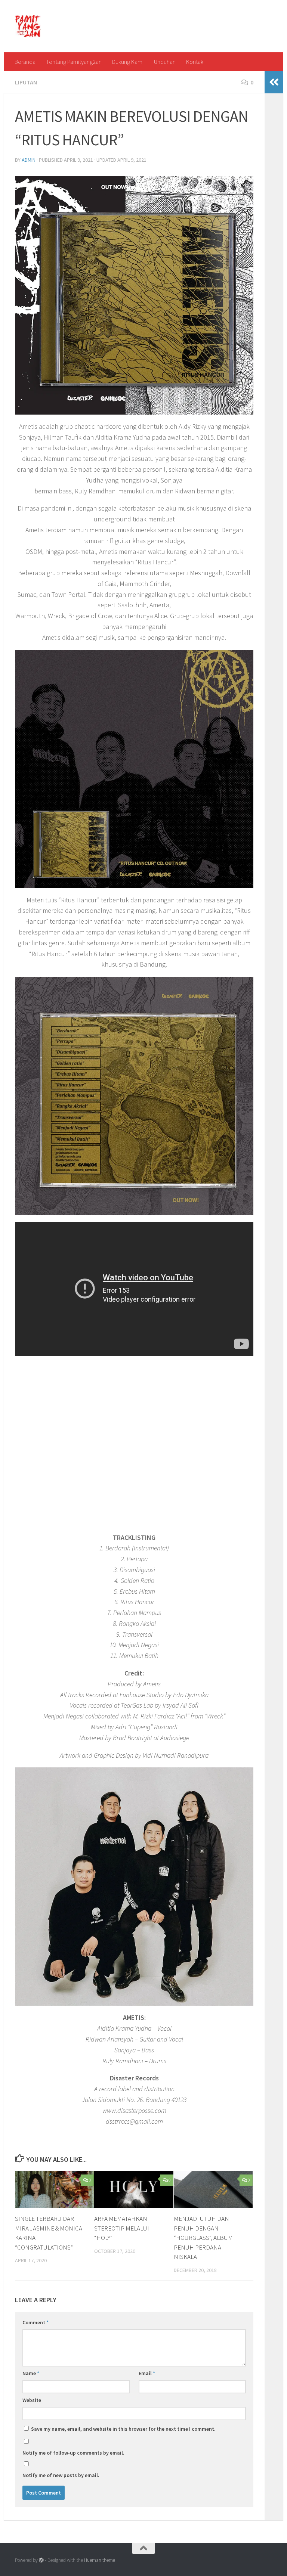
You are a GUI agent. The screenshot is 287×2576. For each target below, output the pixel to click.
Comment (36, 2322)
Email (147, 2373)
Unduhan (165, 62)
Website (32, 2400)
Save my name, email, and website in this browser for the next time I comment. (123, 2429)
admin (29, 160)
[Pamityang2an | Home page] (28, 26)
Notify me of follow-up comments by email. (73, 2453)
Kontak (195, 62)
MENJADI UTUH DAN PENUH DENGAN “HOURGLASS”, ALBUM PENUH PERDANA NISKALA (203, 2238)
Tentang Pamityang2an (74, 62)
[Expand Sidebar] (274, 82)
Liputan (26, 82)
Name (31, 2373)
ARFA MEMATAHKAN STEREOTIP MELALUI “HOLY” (122, 2228)
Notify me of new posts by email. (61, 2475)
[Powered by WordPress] (41, 2560)
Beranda (25, 62)
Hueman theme (100, 2560)
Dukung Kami (128, 62)
